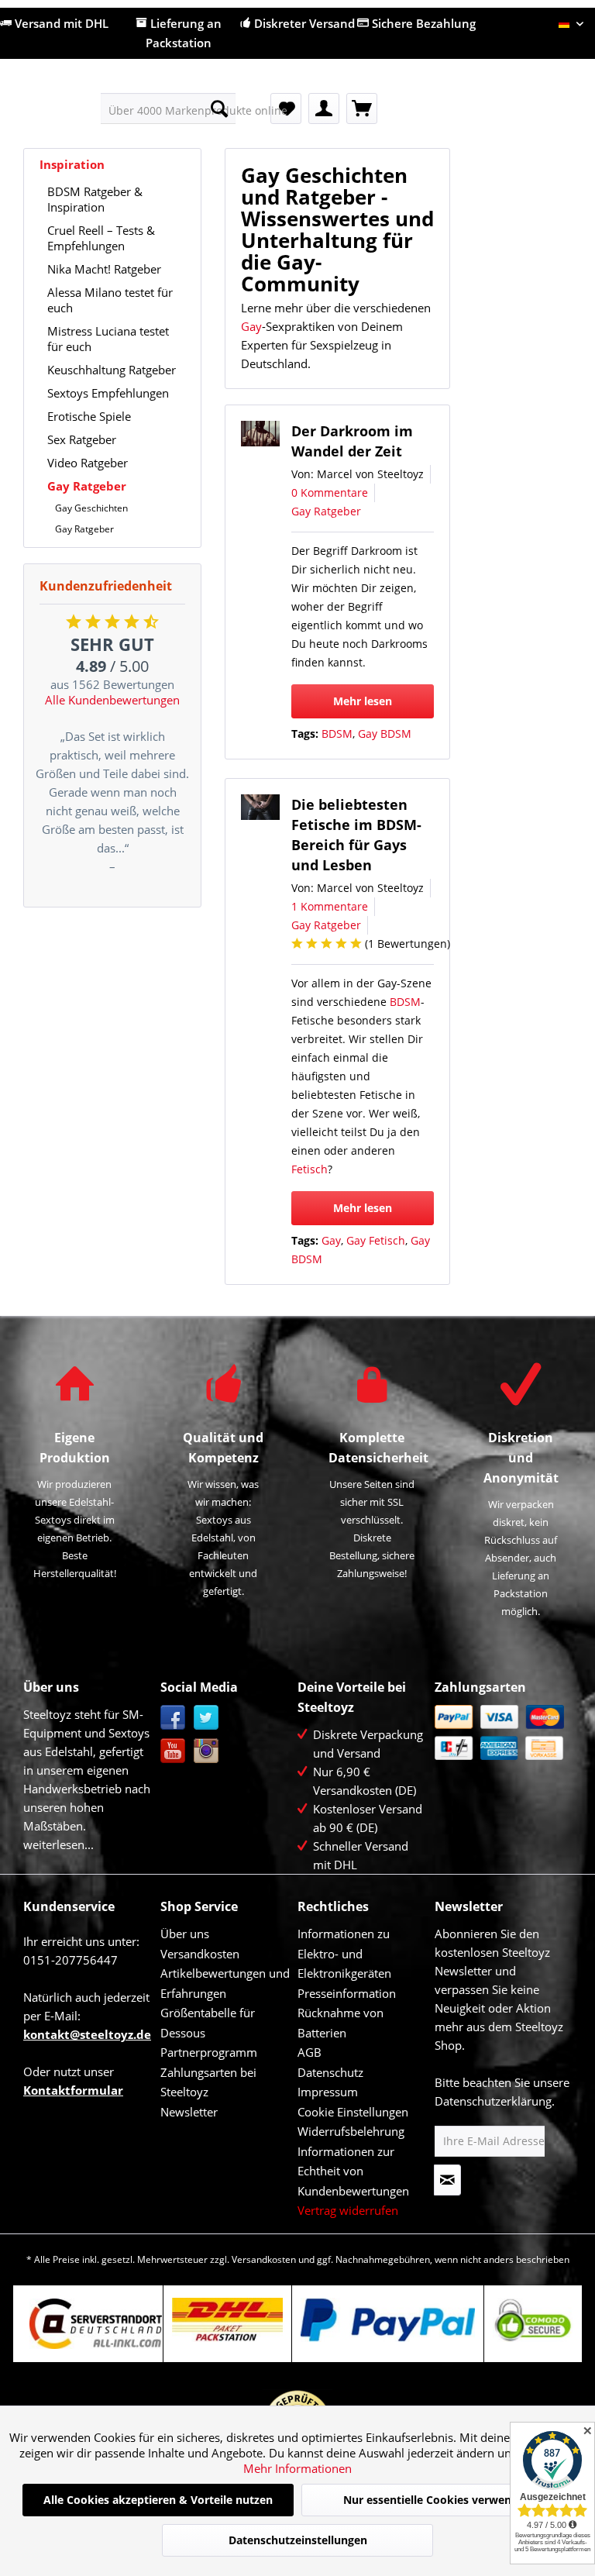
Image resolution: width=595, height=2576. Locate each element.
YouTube (173, 1751)
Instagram (206, 1751)
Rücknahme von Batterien (340, 2023)
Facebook (173, 1718)
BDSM (337, 734)
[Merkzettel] (286, 108)
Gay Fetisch (376, 1240)
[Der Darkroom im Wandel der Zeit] (260, 434)
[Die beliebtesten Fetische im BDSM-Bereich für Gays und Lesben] (260, 807)
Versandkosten (200, 1954)
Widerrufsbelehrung (351, 2131)
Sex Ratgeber (82, 439)
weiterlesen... (58, 1844)
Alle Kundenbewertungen (112, 700)
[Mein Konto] (324, 108)
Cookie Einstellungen (353, 2112)
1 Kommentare (330, 906)
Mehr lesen (363, 701)
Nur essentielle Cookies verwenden (437, 2500)
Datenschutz (330, 2072)
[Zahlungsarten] (499, 1732)
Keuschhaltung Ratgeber (112, 370)
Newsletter (189, 2112)
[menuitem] (169, 108)
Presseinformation (347, 1993)
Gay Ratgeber (87, 486)
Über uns (185, 1934)
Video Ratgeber (88, 463)
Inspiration (72, 164)
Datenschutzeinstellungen (298, 2540)
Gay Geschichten (91, 508)
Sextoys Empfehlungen (108, 393)
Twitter (206, 1718)
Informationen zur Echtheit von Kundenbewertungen (353, 2171)
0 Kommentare (330, 492)
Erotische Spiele (89, 416)
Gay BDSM (385, 734)
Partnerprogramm (209, 2052)
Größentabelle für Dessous (208, 2023)
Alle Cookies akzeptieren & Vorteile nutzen (158, 2500)
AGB (310, 2052)
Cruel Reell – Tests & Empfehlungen (101, 238)
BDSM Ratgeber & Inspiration (95, 199)
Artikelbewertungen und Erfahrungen (225, 1983)
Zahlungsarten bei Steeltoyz (208, 2082)
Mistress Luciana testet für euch (108, 339)
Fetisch (310, 1169)
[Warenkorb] (362, 108)
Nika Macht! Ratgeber (104, 269)
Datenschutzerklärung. (495, 2101)
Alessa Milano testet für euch (110, 300)
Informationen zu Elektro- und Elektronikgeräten (344, 1953)
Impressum (328, 2092)
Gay (251, 326)
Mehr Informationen (297, 2468)
